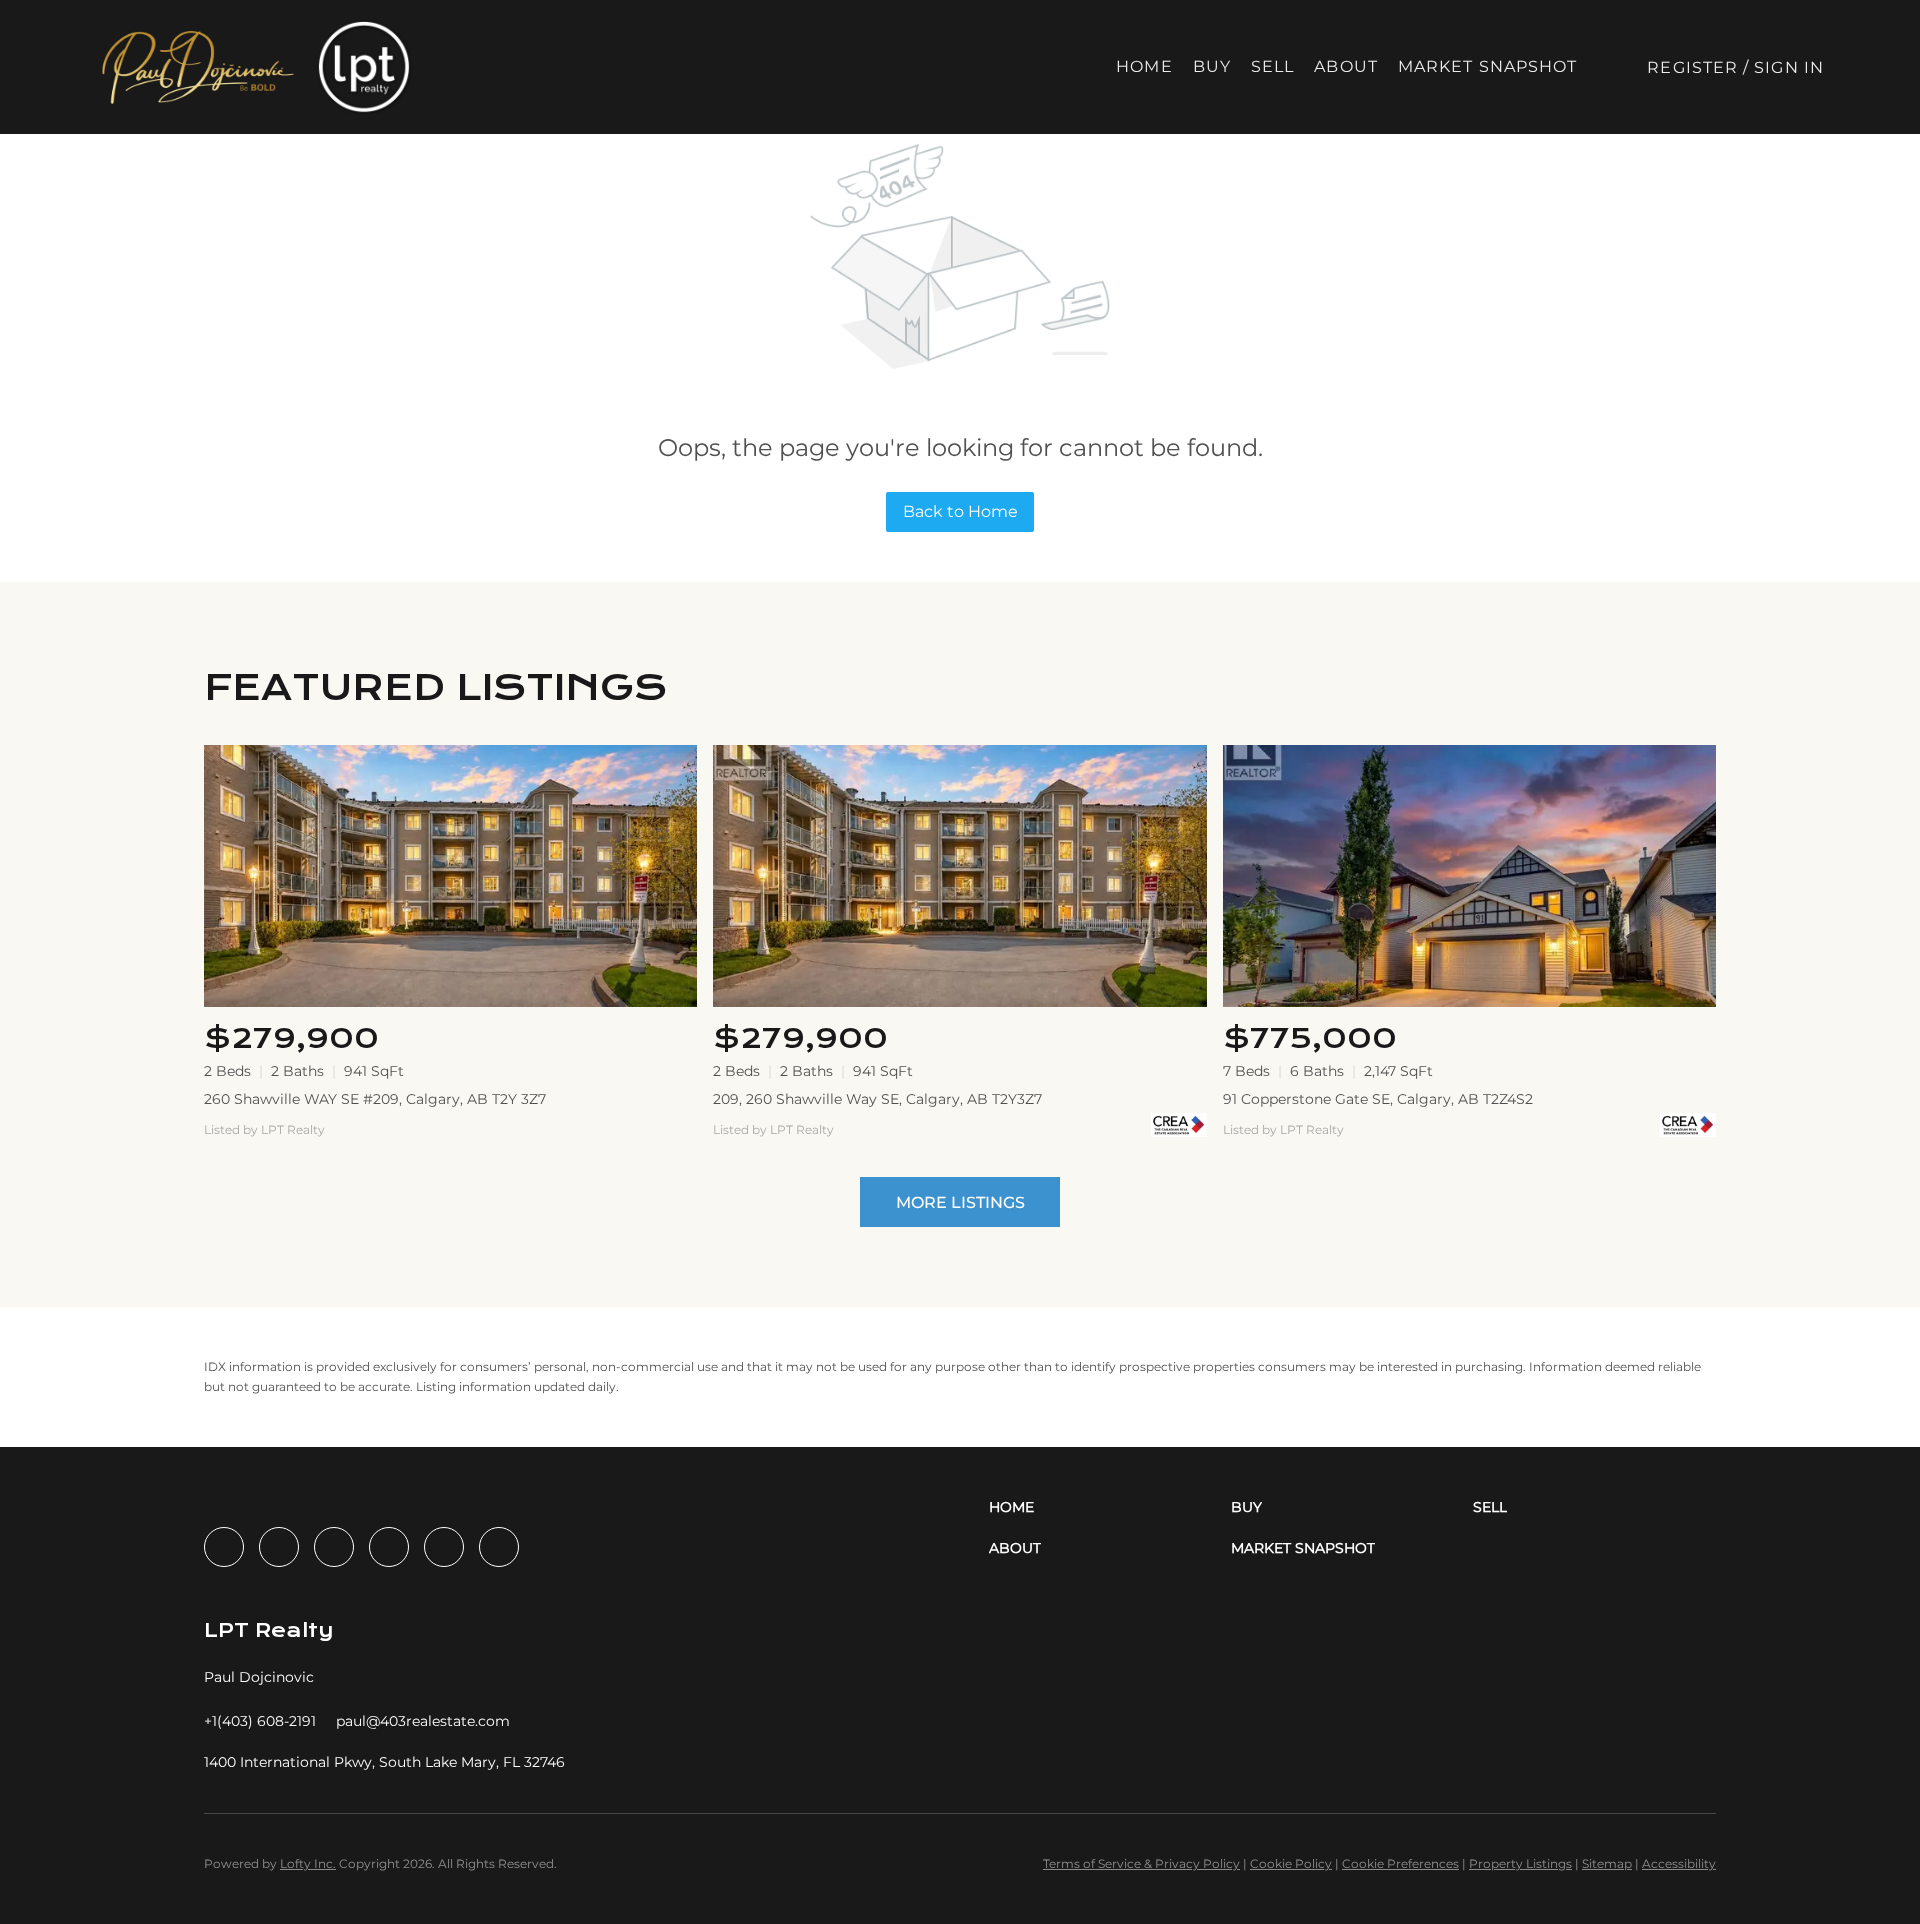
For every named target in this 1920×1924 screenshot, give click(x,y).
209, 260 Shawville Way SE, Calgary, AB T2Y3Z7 (877, 1099)
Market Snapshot (1488, 66)
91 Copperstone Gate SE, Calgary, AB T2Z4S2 (1378, 1099)
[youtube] (444, 1547)
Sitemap (1607, 1863)
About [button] (1346, 66)
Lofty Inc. (308, 1863)
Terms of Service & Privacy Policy (1141, 1863)
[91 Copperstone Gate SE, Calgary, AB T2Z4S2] (1469, 875)
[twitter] (334, 1547)
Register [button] (1692, 67)
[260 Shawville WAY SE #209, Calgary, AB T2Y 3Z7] (450, 875)
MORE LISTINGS (960, 1202)
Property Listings (1520, 1863)
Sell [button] (1272, 66)
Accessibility (1679, 1863)
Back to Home (960, 511)
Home (1144, 66)
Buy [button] (1212, 66)
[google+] (499, 1547)
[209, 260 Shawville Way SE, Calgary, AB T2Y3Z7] (959, 875)
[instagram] (389, 1547)
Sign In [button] (1789, 67)
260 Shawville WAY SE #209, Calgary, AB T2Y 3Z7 (375, 1099)
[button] (196, 67)
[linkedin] (279, 1547)
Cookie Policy (1291, 1863)
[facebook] (224, 1547)
